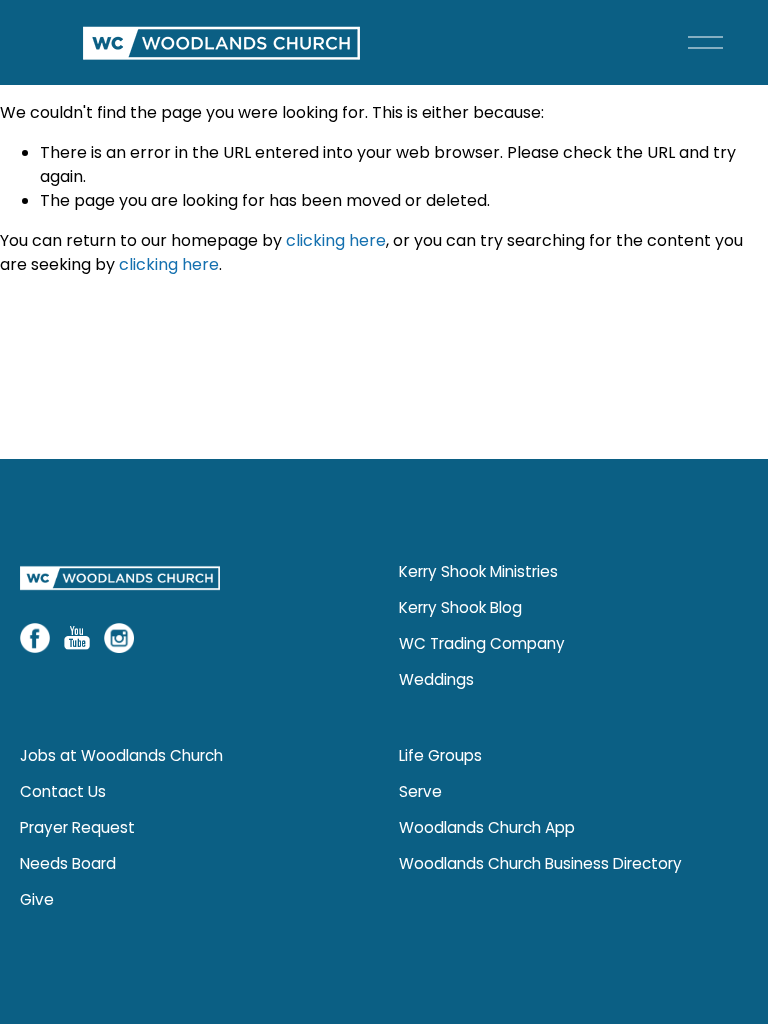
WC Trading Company (482, 643)
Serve (420, 791)
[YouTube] (77, 638)
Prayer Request (77, 827)
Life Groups (440, 755)
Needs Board (68, 863)
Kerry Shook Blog (460, 607)
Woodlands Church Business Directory (540, 863)
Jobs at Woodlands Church (121, 755)
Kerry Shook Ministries (478, 571)
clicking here (336, 240)
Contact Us (63, 791)
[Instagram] (119, 638)
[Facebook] (35, 638)
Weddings (436, 679)
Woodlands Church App (487, 827)
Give (37, 899)
